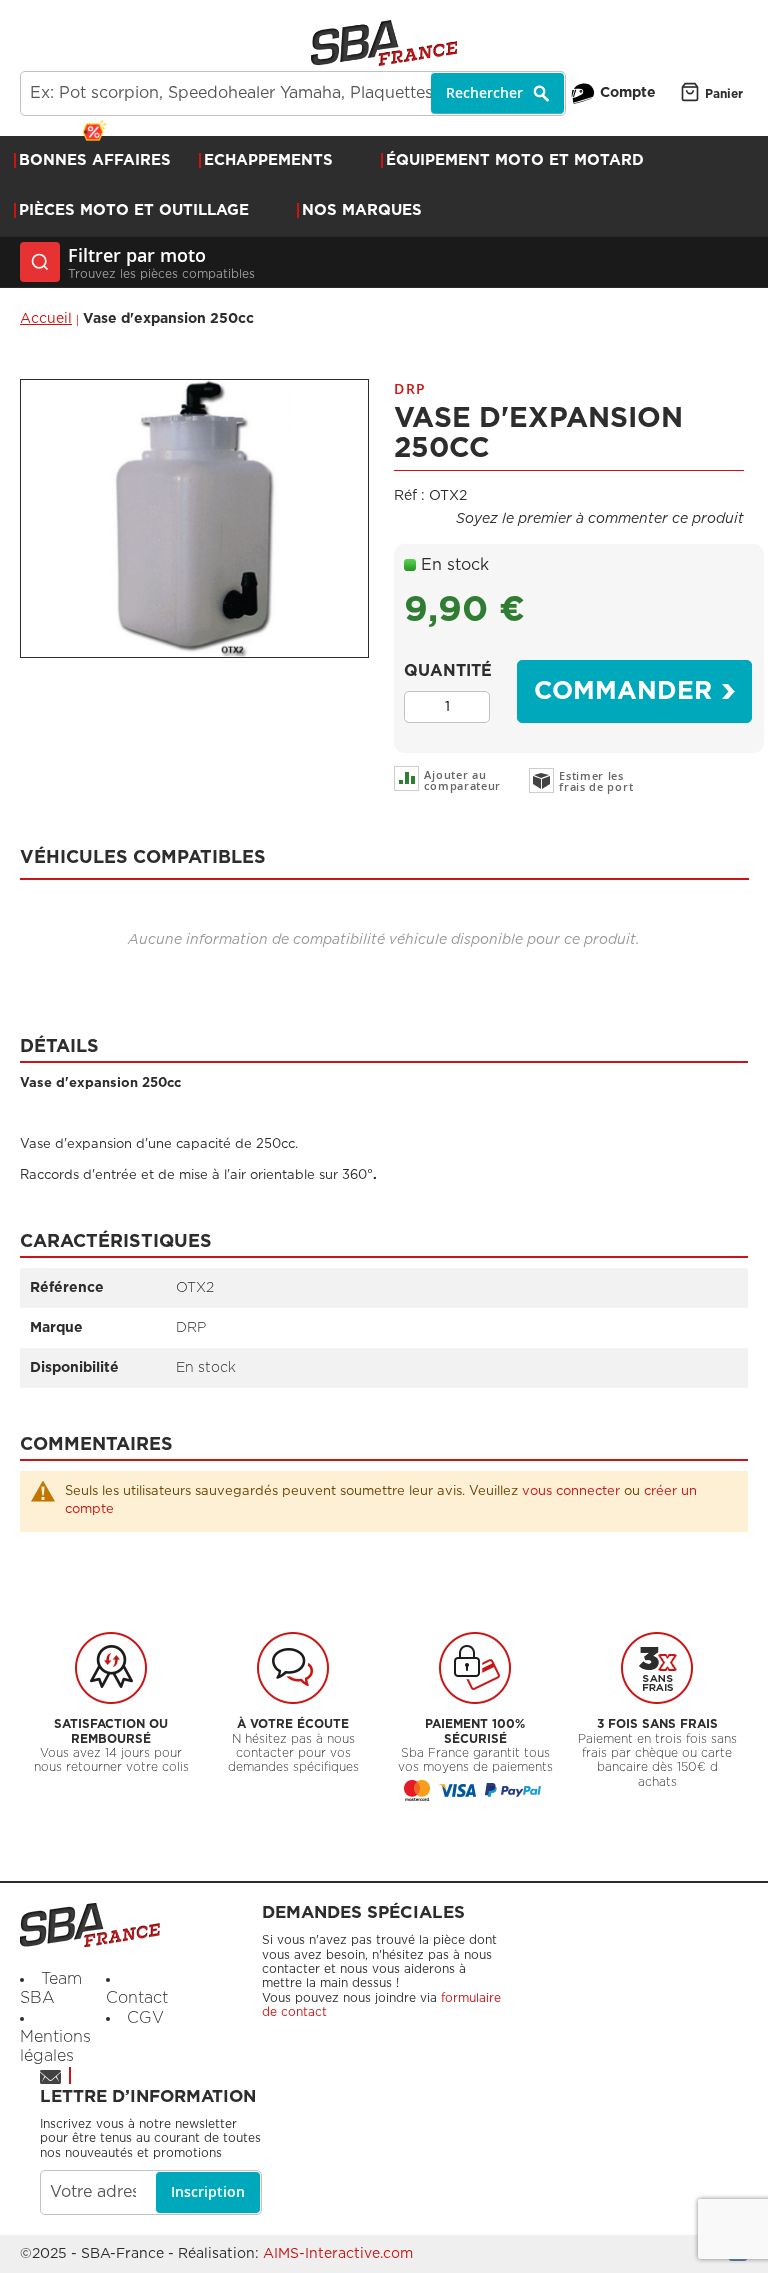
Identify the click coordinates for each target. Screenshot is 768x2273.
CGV (145, 2018)
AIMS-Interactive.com (338, 2254)
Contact (137, 1998)
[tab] (384, 851)
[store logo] (384, 43)
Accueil (46, 319)
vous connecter (571, 1491)
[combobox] (293, 93)
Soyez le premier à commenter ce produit (600, 519)
